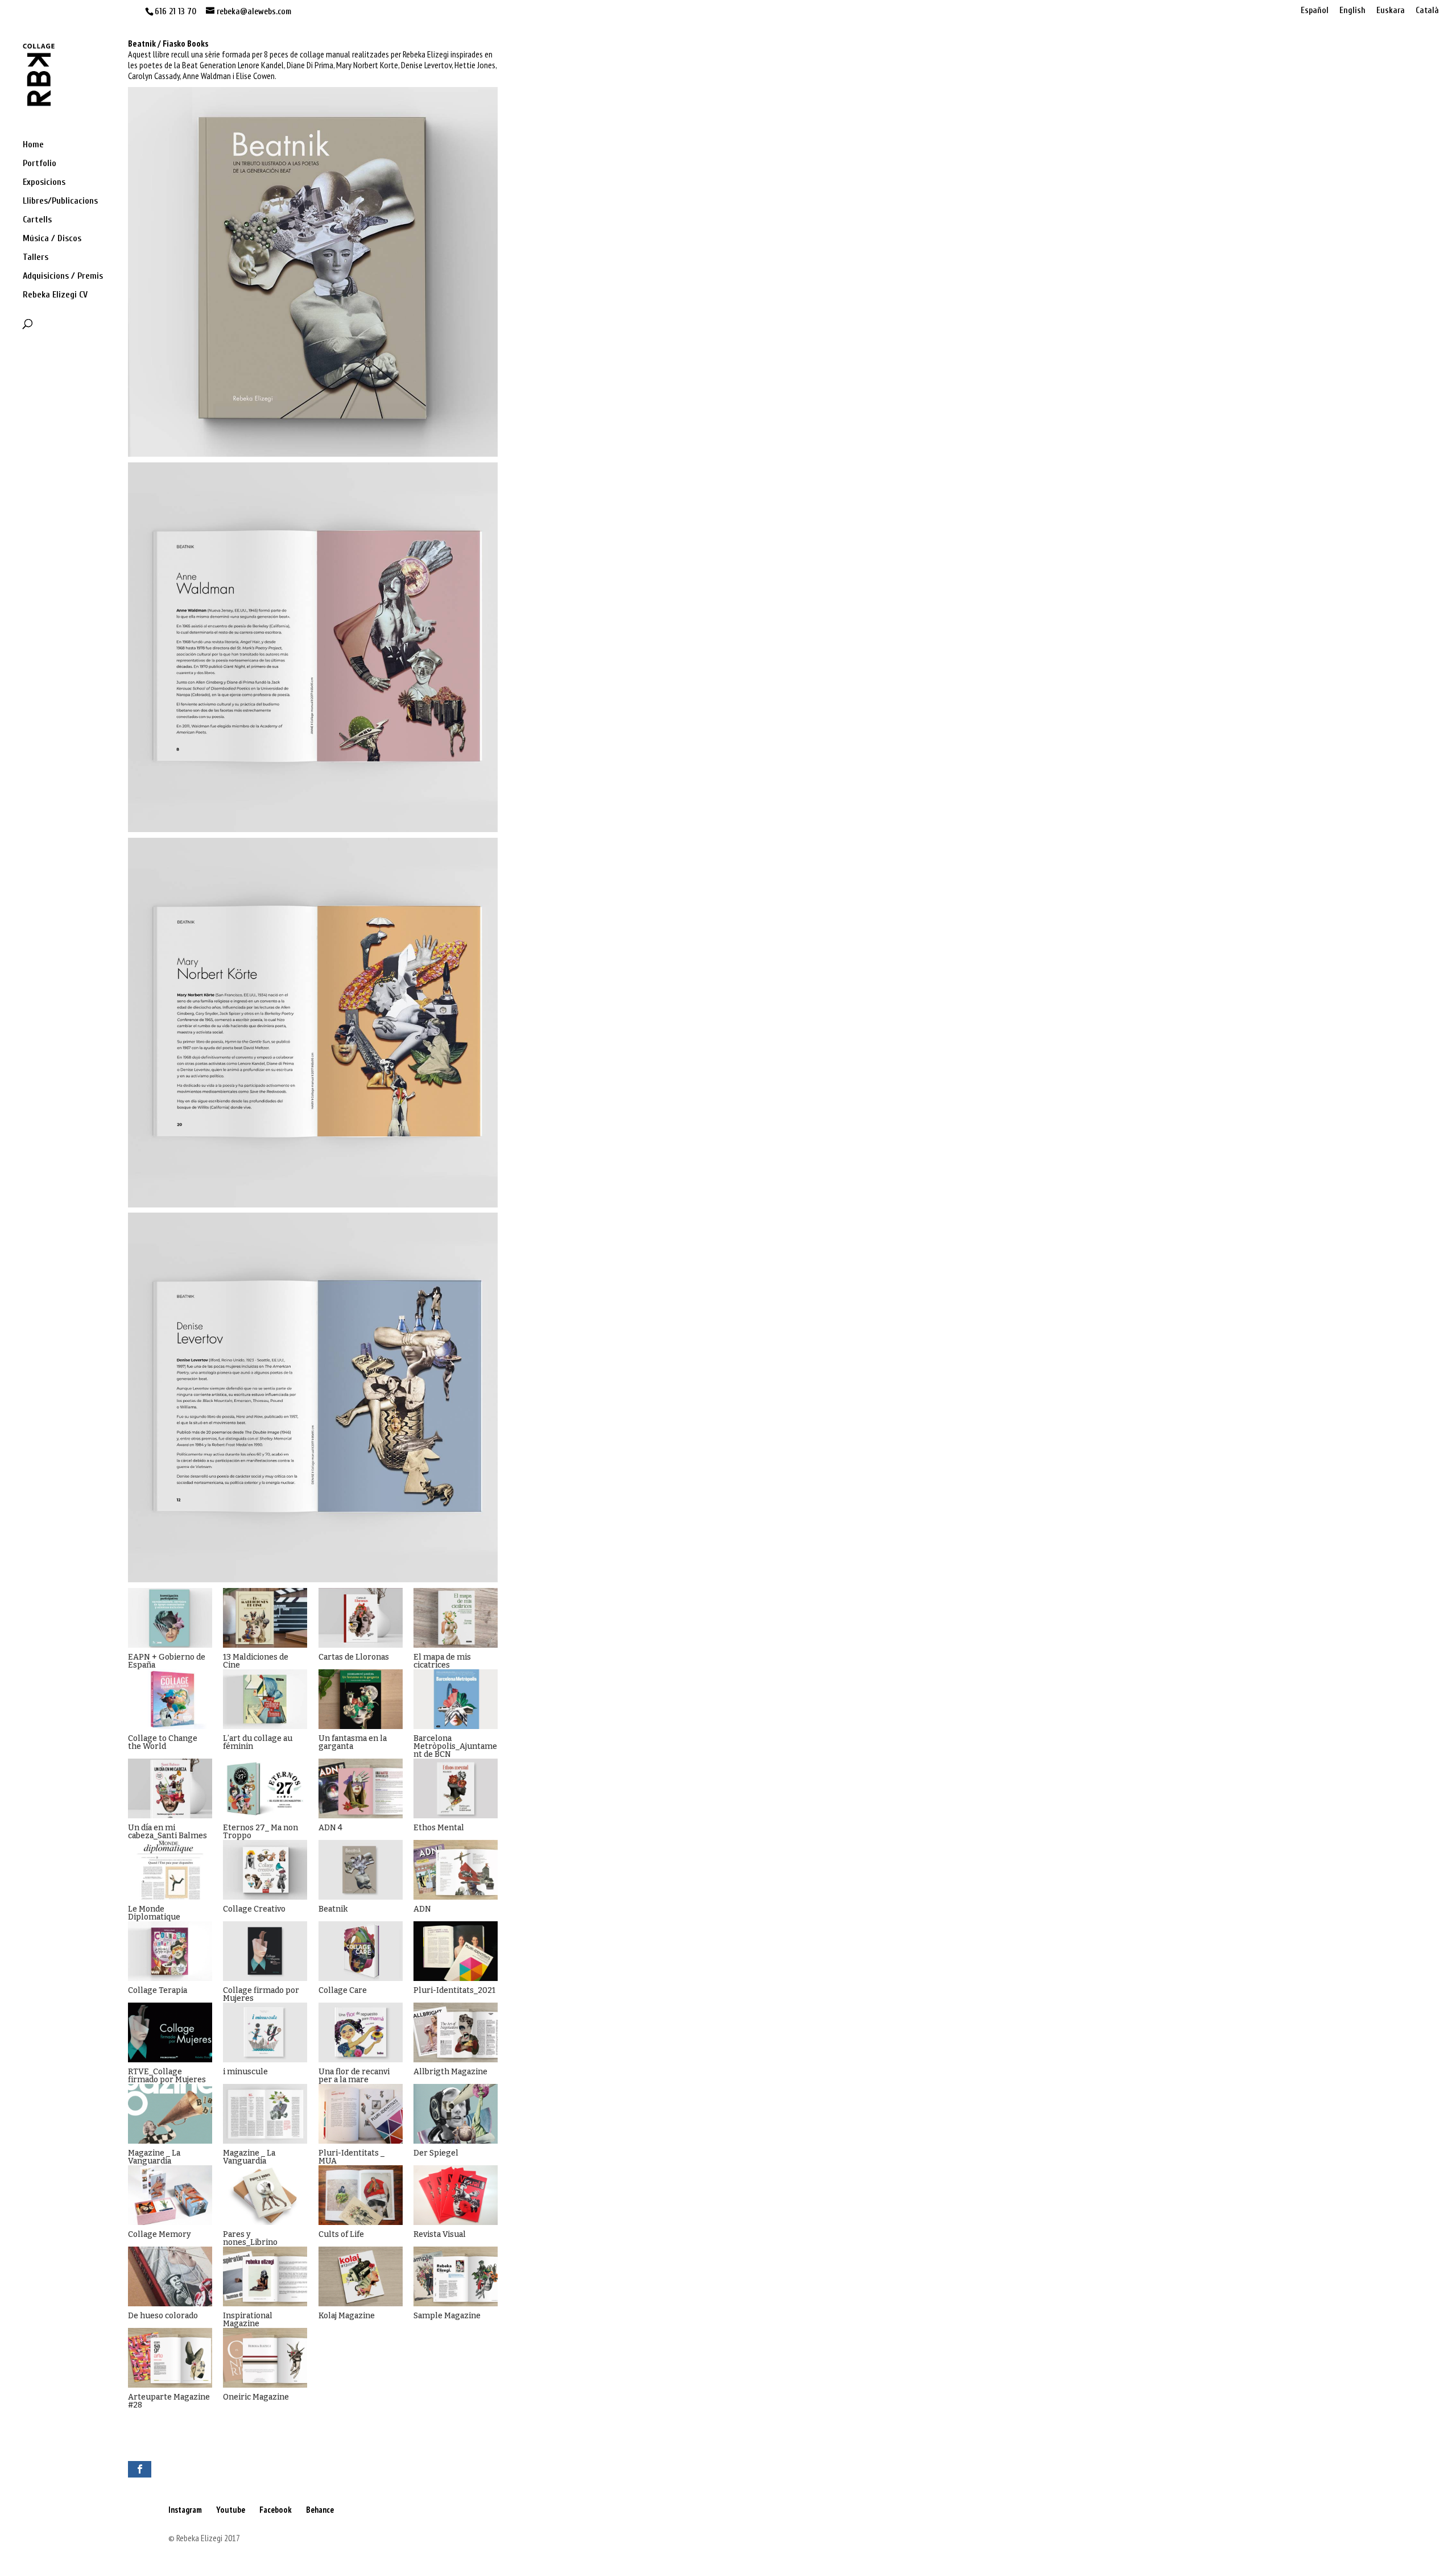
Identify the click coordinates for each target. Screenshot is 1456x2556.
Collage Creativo (254, 1909)
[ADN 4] (361, 1788)
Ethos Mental (439, 1828)
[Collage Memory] (170, 2195)
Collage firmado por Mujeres (261, 1994)
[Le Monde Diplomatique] (170, 1870)
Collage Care (343, 1990)
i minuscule (245, 2072)
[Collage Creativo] (265, 1870)
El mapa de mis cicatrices (442, 1661)
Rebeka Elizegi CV (55, 295)
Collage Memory (160, 2234)
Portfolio (40, 164)
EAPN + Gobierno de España (167, 1661)
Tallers (36, 258)
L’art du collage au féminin (258, 1742)
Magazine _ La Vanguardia (154, 2157)
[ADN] (456, 1870)
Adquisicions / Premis (63, 276)
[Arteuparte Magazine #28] (170, 2358)
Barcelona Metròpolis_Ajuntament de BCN (455, 1746)
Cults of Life (341, 2234)
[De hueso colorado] (170, 2276)
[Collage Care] (361, 1951)
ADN (422, 1909)
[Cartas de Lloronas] (361, 1618)
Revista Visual (440, 2234)
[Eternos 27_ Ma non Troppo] (265, 1788)
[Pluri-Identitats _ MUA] (361, 2114)
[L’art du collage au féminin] (265, 1699)
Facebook (276, 2510)
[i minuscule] (265, 2032)
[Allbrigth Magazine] (456, 2032)
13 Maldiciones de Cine (256, 1661)
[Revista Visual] (456, 2195)
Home (33, 145)
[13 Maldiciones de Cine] (265, 1618)
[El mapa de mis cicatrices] (456, 1618)
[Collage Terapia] (170, 1951)
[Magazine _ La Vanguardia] (170, 2114)
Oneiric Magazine (256, 2397)
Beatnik (333, 1909)
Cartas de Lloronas (354, 1657)
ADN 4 (330, 1828)
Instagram (185, 2510)
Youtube (231, 2510)
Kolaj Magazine (347, 2316)
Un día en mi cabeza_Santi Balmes (167, 1832)
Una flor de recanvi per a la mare (354, 2076)
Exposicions (44, 183)
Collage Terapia (158, 1990)
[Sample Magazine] (456, 2276)
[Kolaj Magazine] (361, 2276)
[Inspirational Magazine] (265, 2276)
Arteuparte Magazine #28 (169, 2401)
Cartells (37, 220)
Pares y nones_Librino (250, 2238)
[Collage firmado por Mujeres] (265, 1951)
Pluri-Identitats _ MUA (351, 2157)
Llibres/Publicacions (60, 201)
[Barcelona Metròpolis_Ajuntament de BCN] (456, 1699)
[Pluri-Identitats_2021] (456, 1951)
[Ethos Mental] (456, 1788)
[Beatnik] (361, 1870)
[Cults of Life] (361, 2195)
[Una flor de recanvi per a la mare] (361, 2032)
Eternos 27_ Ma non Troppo (260, 1832)
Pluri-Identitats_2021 (454, 1990)
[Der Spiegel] (456, 2114)
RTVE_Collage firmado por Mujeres (167, 2076)
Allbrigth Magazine (450, 2072)
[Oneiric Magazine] (265, 2358)
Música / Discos (52, 239)
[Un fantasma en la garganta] (361, 1699)
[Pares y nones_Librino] (265, 2195)
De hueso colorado (163, 2316)
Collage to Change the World (163, 1742)
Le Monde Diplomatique (154, 1913)
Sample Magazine (447, 2316)
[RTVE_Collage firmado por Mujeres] (170, 2032)
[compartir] (140, 2469)
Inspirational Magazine (248, 2320)
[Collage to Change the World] (170, 1699)
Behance (320, 2510)
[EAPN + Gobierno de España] (170, 1618)
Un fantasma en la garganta (353, 1742)
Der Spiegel (436, 2153)
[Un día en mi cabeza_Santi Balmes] (170, 1788)
